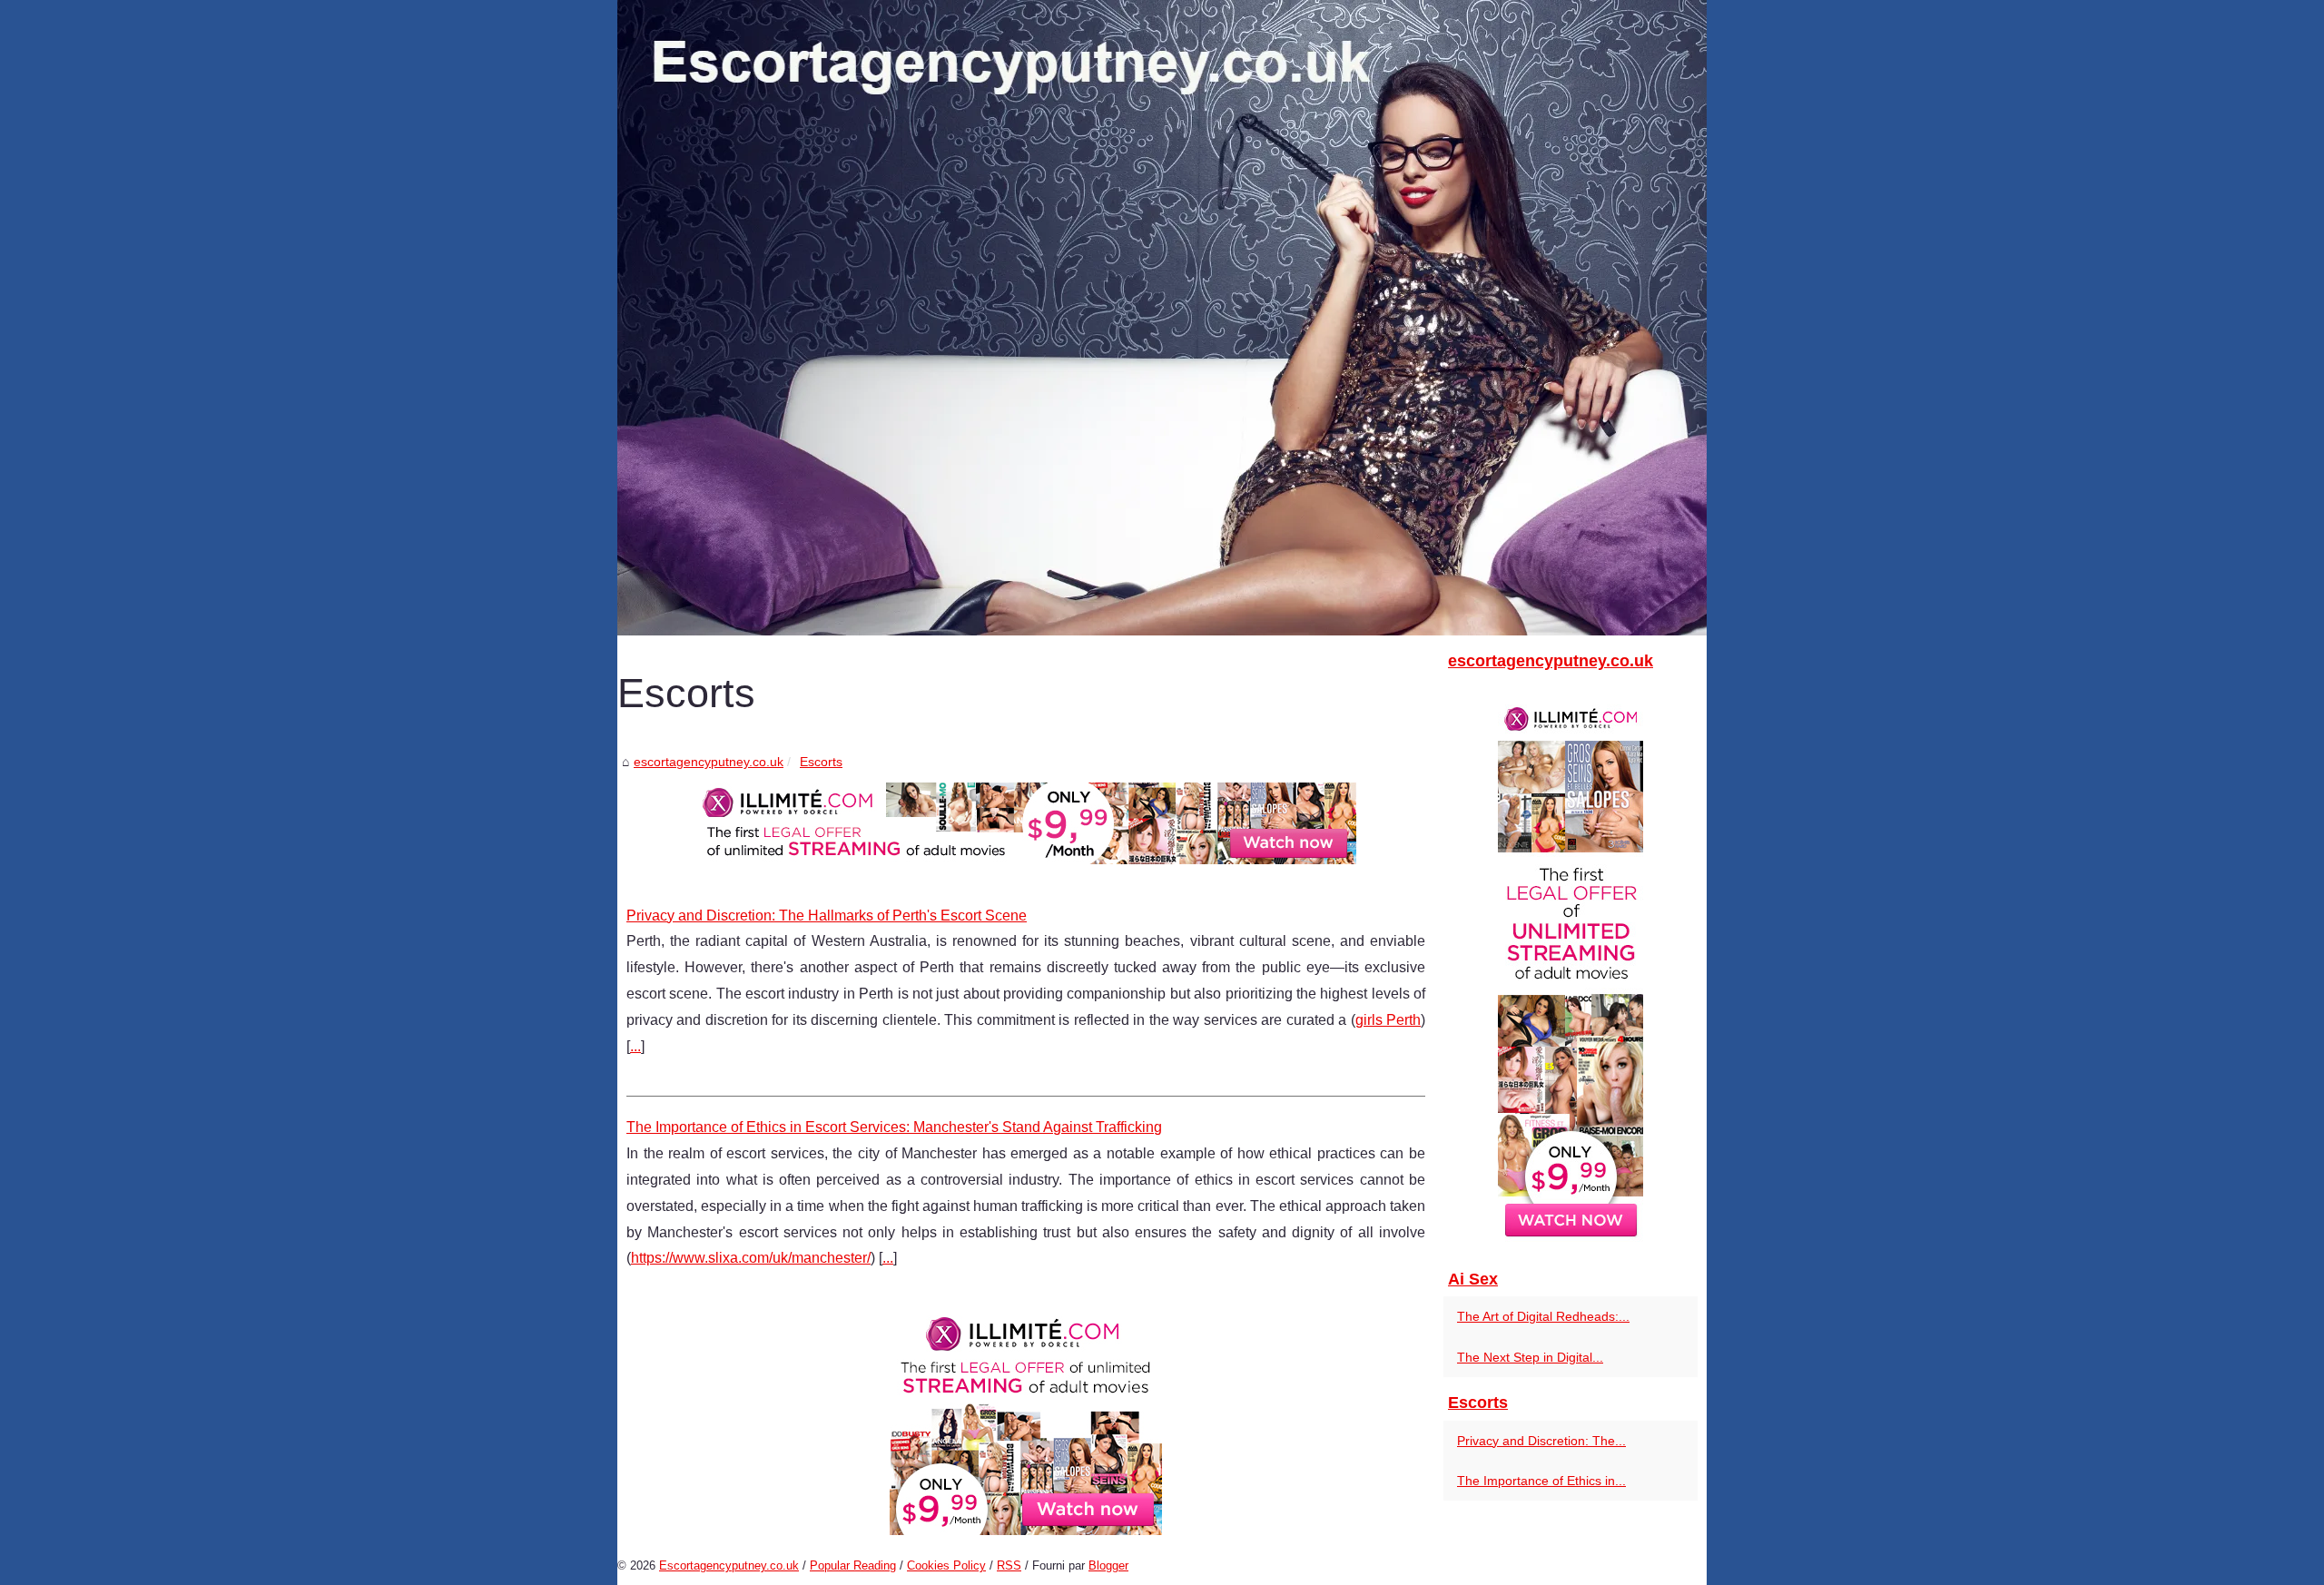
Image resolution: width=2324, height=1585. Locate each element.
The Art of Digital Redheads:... (1543, 1316)
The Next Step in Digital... (1530, 1357)
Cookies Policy (946, 1565)
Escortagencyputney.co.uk (729, 1565)
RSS (1009, 1565)
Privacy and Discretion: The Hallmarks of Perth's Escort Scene (827, 916)
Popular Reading (853, 1565)
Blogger (1108, 1565)
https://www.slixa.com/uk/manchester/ (751, 1258)
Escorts (821, 762)
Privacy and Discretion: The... (1541, 1441)
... (635, 1046)
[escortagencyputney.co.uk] (1162, 318)
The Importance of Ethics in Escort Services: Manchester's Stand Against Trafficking (894, 1127)
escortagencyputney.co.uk (709, 762)
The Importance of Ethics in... (1541, 1481)
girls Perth (1388, 1020)
